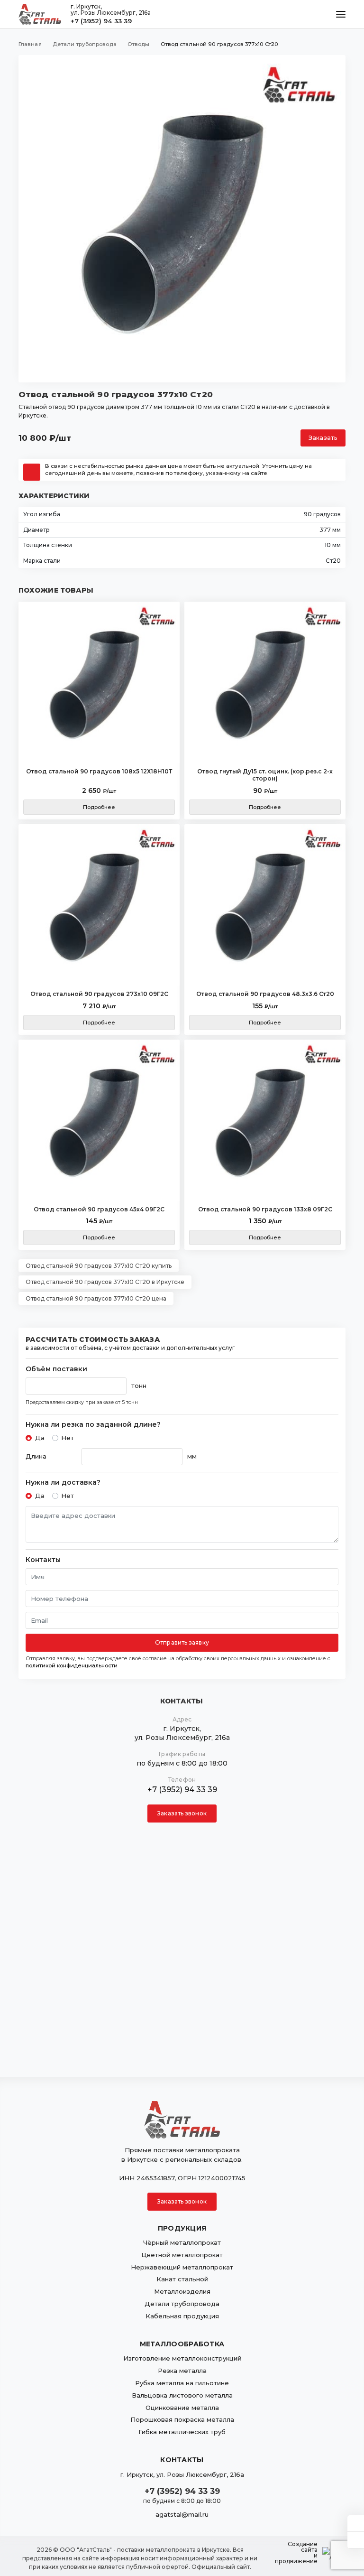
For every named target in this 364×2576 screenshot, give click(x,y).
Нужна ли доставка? (63, 1483)
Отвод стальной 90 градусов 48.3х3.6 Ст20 (265, 994)
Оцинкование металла (182, 2408)
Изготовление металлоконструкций (182, 2358)
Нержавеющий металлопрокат (182, 2267)
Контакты (43, 1560)
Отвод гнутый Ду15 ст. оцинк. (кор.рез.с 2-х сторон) (265, 775)
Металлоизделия (182, 2291)
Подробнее (99, 807)
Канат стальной (182, 2279)
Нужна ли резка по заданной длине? (93, 1425)
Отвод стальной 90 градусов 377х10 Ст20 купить (99, 1266)
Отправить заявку (182, 1642)
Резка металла (182, 2371)
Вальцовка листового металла (182, 2395)
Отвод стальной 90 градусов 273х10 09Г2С (99, 994)
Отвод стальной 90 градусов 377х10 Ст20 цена (96, 1298)
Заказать (323, 438)
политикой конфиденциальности (72, 1665)
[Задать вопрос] (356, 2523)
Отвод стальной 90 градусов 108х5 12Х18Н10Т (99, 771)
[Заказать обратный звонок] (356, 2540)
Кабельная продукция (182, 2316)
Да (40, 1438)
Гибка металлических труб (182, 2432)
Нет (68, 1438)
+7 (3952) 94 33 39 (101, 21)
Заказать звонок (182, 1813)
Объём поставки (56, 1369)
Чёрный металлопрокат (182, 2242)
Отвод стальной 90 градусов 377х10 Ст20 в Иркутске (105, 1282)
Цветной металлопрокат (182, 2255)
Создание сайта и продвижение (296, 2553)
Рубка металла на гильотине (182, 2383)
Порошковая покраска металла (182, 2419)
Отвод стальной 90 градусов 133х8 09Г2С (265, 1209)
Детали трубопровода (182, 2304)
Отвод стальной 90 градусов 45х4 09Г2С (99, 1209)
